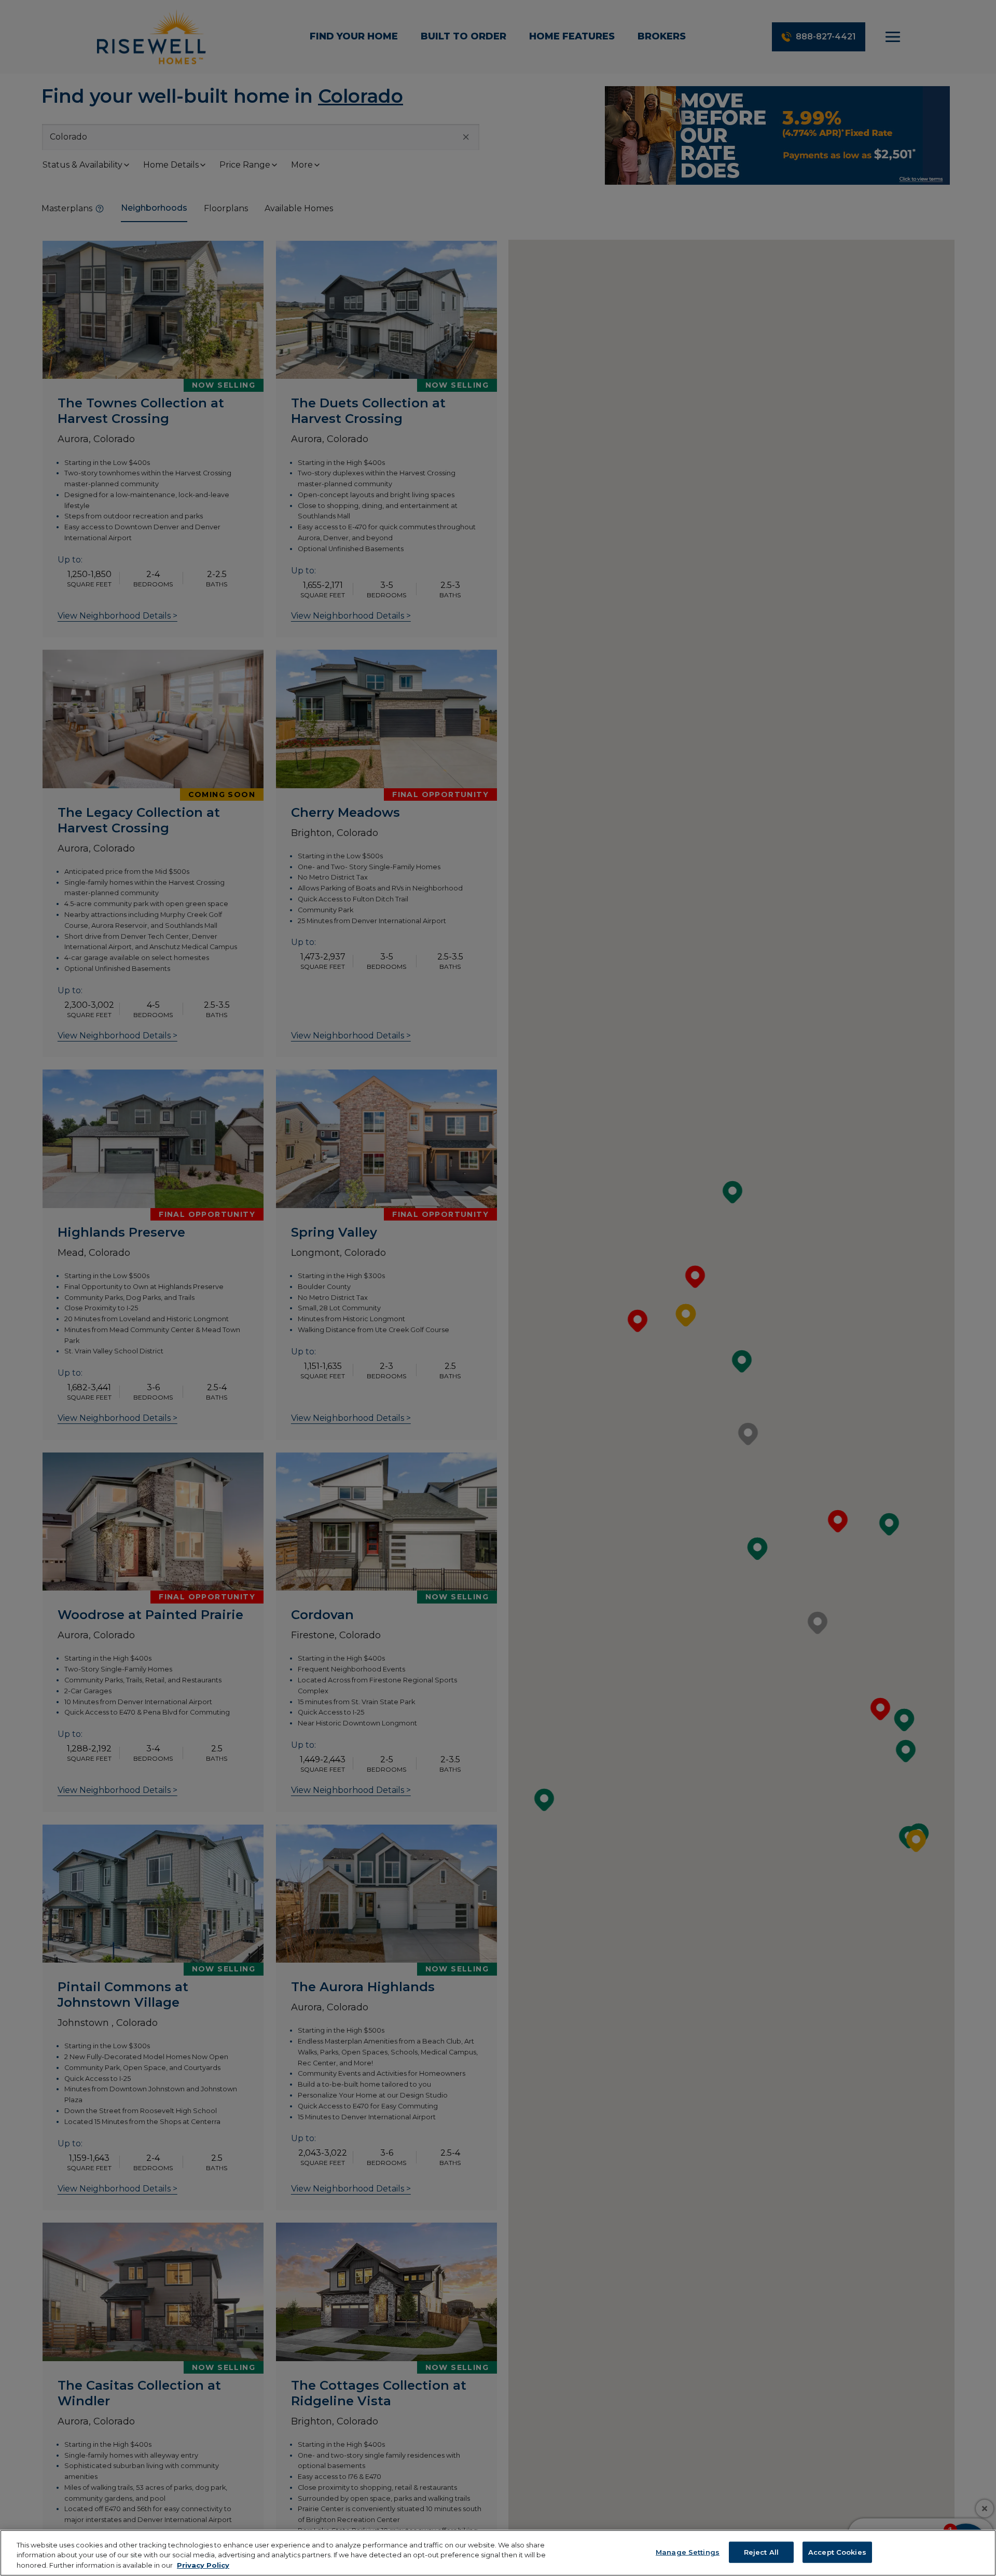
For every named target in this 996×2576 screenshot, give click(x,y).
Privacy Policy (203, 2565)
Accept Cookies (837, 2552)
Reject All (761, 2552)
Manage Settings (688, 2552)
